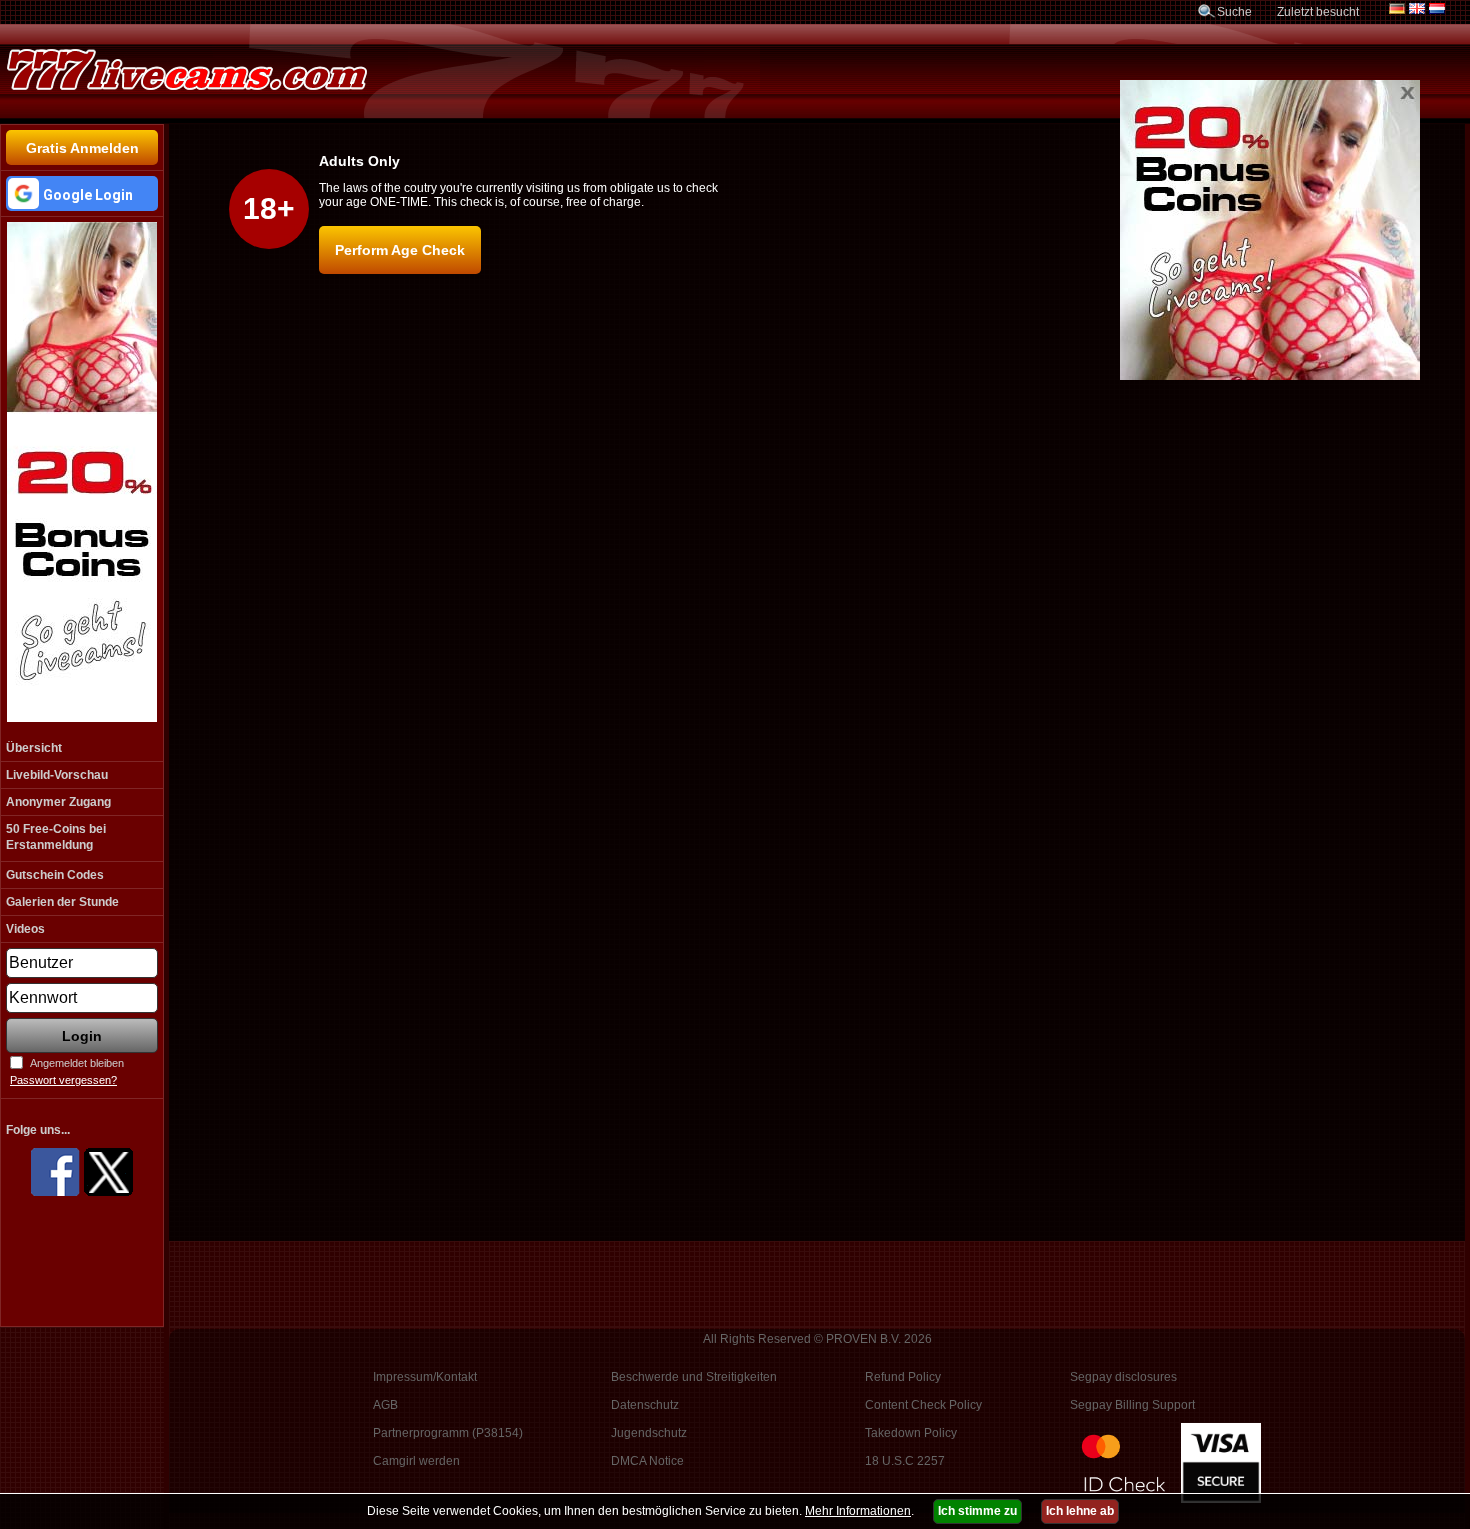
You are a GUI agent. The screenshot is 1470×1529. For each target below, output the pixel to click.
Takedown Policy (911, 1433)
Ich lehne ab (1080, 1511)
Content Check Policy (923, 1405)
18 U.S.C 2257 (905, 1461)
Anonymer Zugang (58, 802)
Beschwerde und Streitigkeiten (694, 1377)
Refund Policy (903, 1377)
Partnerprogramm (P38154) (448, 1433)
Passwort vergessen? (63, 1080)
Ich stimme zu (977, 1511)
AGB (385, 1405)
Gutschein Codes (55, 875)
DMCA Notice (647, 1461)
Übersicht (34, 748)
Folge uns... (38, 1130)
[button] (82, 193)
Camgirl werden (416, 1461)
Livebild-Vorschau (57, 775)
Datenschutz (645, 1405)
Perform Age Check (400, 250)
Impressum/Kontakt (425, 1377)
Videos (25, 929)
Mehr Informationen (858, 1511)
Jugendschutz (649, 1433)
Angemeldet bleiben (77, 1063)
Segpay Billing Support (1132, 1405)
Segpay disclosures (1123, 1377)
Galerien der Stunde (62, 902)
